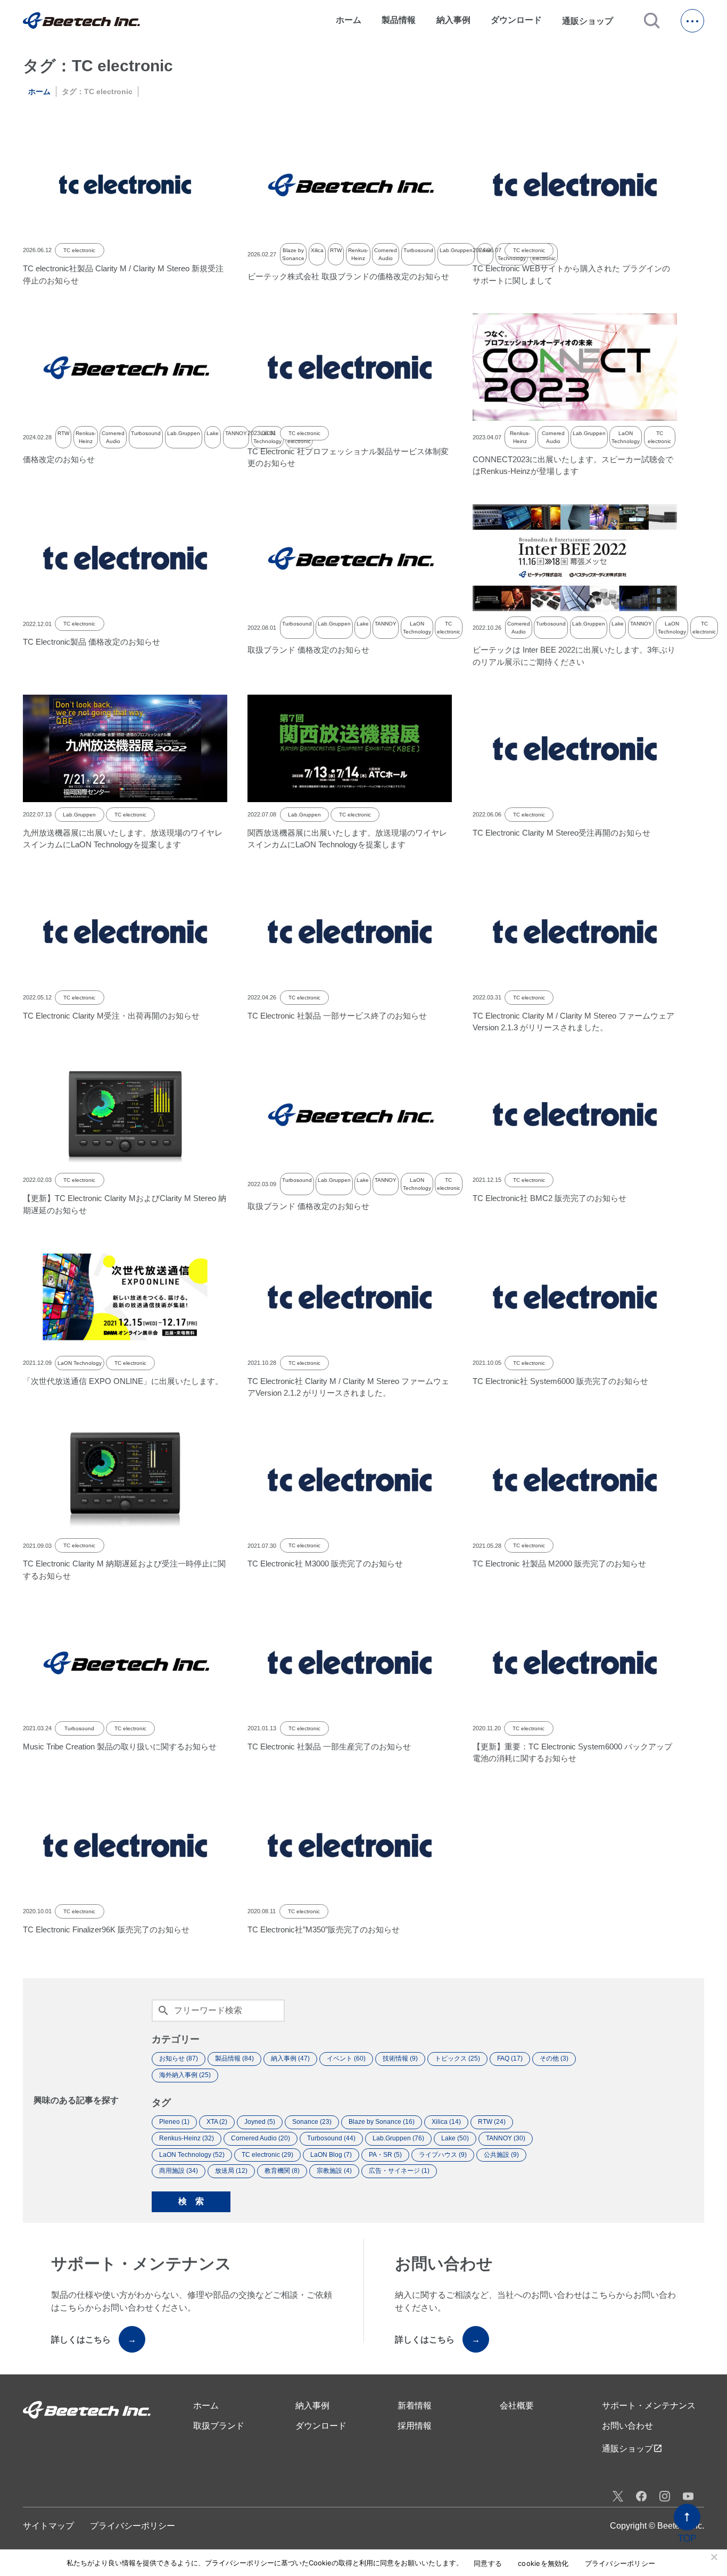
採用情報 (415, 2426)
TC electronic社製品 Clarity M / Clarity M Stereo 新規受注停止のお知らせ (123, 274)
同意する (488, 2564)
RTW (336, 250)
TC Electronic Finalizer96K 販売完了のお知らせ (106, 1929)
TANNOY (236, 433)
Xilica (317, 250)
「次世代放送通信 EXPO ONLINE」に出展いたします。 (123, 1381)
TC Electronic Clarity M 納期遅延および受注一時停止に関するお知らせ (124, 1570)
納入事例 (453, 20)
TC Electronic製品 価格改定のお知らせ (92, 642)
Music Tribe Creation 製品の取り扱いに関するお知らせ (120, 1746)
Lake (213, 433)
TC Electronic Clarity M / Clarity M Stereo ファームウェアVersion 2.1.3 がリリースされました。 (573, 1022)
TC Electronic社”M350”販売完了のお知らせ (324, 1929)
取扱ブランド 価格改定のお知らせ (308, 650)
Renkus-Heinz (358, 254)
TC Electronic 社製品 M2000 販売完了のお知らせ (559, 1564)
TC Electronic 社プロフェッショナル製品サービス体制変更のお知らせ (348, 457)
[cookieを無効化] (714, 2557)
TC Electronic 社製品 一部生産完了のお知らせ (329, 1746)
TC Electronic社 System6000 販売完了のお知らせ (560, 1381)
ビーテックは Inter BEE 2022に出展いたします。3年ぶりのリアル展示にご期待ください (574, 656)
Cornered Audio (386, 254)
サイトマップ (48, 2526)
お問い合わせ (627, 2426)
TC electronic (79, 250)
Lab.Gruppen (456, 250)
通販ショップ (592, 21)
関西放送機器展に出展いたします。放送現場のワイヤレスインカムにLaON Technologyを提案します (347, 839)
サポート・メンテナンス (649, 2406)
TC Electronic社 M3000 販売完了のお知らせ (325, 1564)
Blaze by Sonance (293, 254)
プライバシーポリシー (133, 2526)
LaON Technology (626, 437)
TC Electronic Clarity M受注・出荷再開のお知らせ (111, 1016)
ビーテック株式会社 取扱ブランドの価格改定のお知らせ (348, 276)
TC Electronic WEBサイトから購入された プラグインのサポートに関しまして (571, 274)
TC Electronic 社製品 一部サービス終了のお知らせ (337, 1016)
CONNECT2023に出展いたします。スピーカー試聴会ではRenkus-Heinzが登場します (573, 465)
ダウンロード (516, 20)
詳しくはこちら (94, 2340)
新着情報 (415, 2406)
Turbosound (418, 250)
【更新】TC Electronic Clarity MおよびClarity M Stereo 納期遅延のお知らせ (125, 1204)
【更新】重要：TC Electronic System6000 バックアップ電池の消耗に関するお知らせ (572, 1753)
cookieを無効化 (543, 2564)
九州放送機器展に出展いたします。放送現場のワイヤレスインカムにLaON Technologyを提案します (123, 839)
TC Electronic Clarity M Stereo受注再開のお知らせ (561, 833)
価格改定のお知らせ (59, 459)
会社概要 (517, 2406)
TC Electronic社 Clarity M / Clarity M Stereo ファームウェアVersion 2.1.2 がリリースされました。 (348, 1387)
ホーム (349, 20)
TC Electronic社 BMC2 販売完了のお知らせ (550, 1198)
